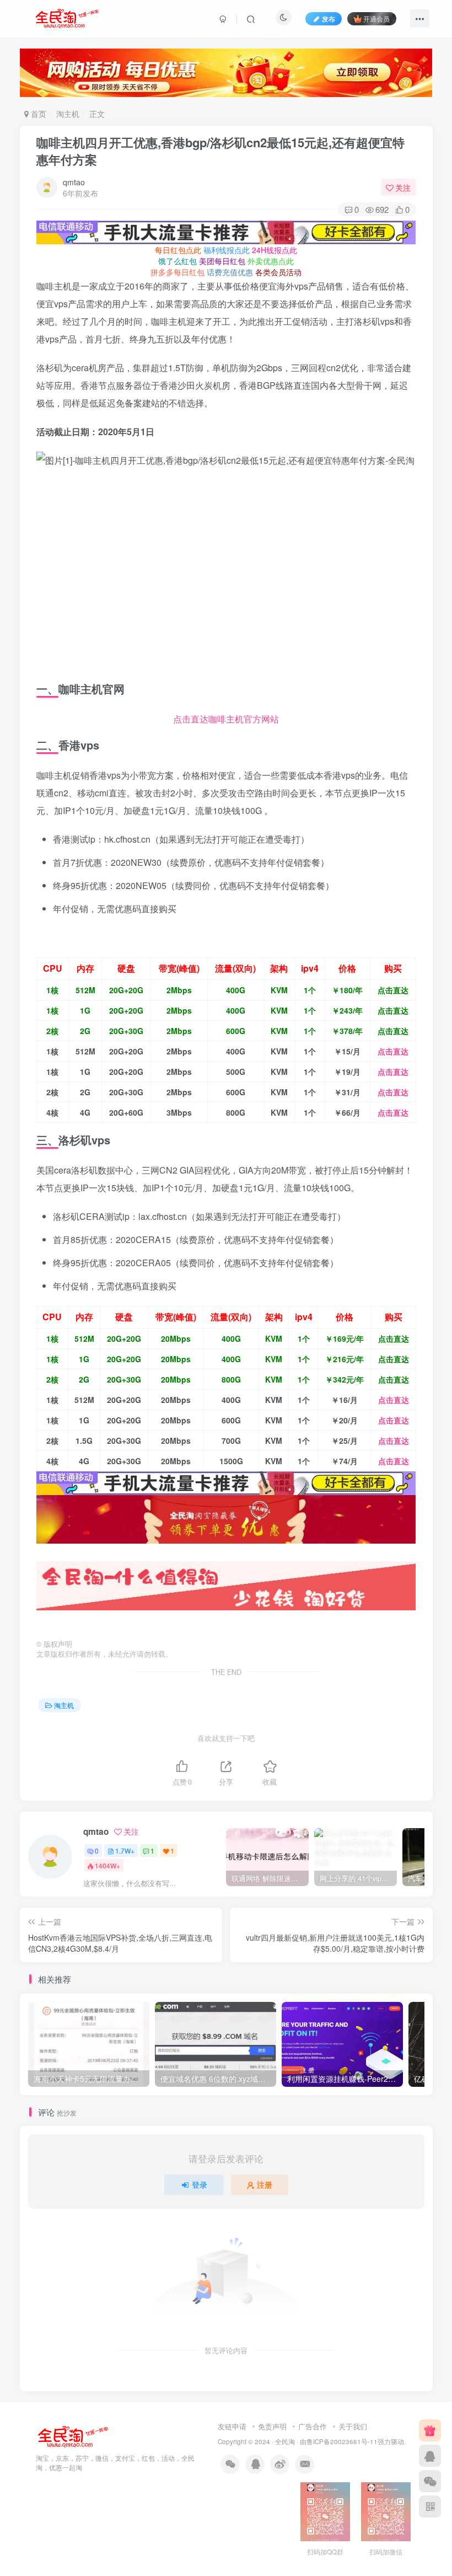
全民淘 (285, 2441)
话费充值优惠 (230, 272)
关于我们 (353, 2426)
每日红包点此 (178, 250)
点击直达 (393, 990)
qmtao (74, 182)
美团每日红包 (222, 261)
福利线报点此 (227, 250)
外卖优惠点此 (271, 261)
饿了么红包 (177, 261)
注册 (265, 2184)
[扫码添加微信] (430, 2481)
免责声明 (272, 2426)
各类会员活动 (278, 272)
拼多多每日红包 (177, 272)
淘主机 (68, 114)
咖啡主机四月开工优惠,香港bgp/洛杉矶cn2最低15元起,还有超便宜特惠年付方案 (220, 151)
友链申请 (232, 2426)
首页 (37, 114)
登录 (200, 2184)
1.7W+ (125, 1851)
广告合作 (313, 2426)
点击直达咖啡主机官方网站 (226, 719)
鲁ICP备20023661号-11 (342, 2441)
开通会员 (376, 18)
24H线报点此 (275, 250)
